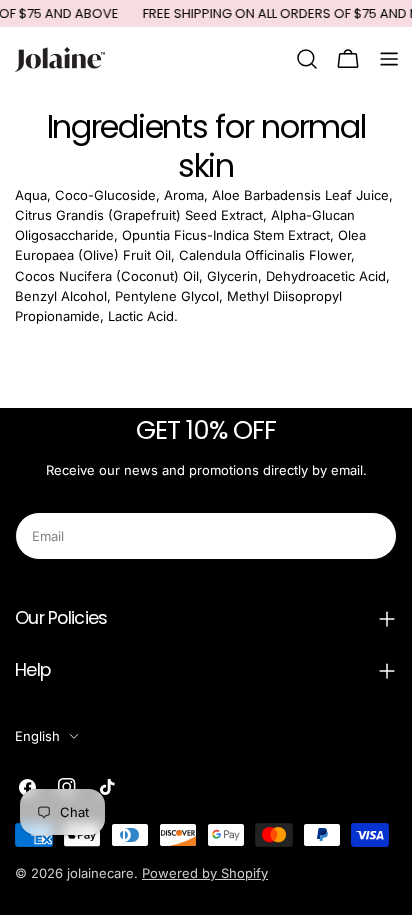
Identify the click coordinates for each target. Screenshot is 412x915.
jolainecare (100, 873)
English (37, 736)
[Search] (307, 59)
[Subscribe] (374, 536)
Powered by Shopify (205, 873)
